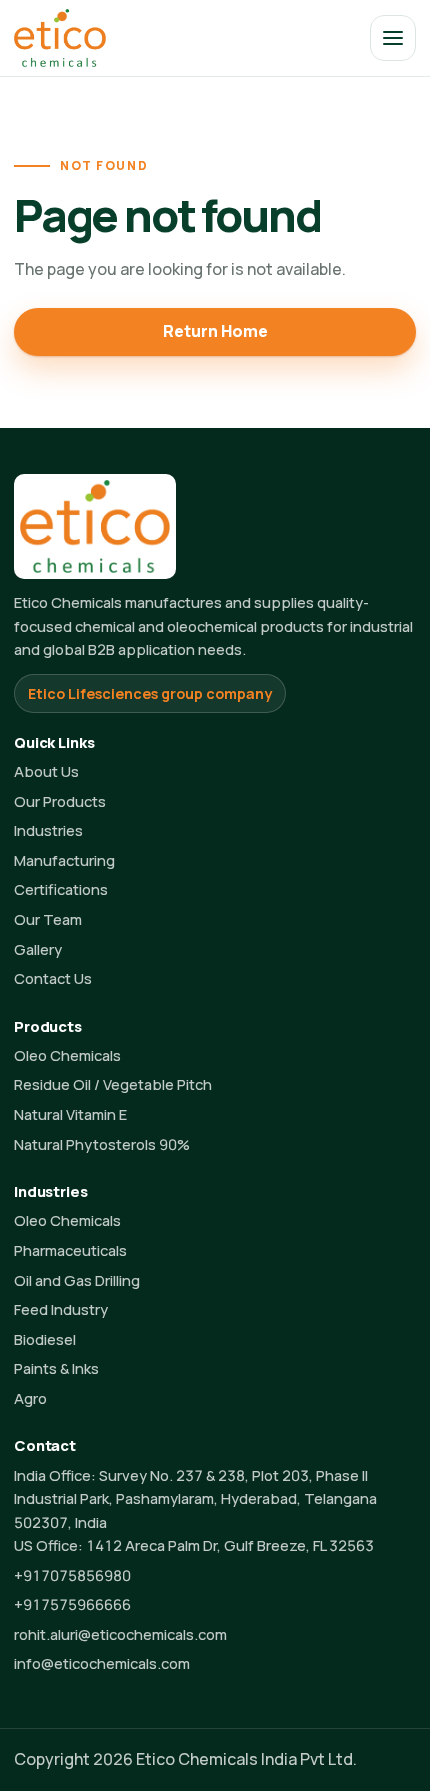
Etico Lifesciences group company (150, 693)
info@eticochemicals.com (102, 1663)
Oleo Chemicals (67, 1055)
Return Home (215, 331)
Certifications (61, 889)
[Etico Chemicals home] (60, 37)
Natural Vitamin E (70, 1114)
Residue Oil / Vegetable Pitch (113, 1084)
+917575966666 (72, 1604)
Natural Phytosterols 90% (102, 1144)
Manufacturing (64, 860)
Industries (48, 830)
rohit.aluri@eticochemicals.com (120, 1634)
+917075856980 (72, 1575)
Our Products (60, 801)
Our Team (48, 919)
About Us (46, 771)
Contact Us (53, 978)
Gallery (38, 949)
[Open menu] (393, 38)
